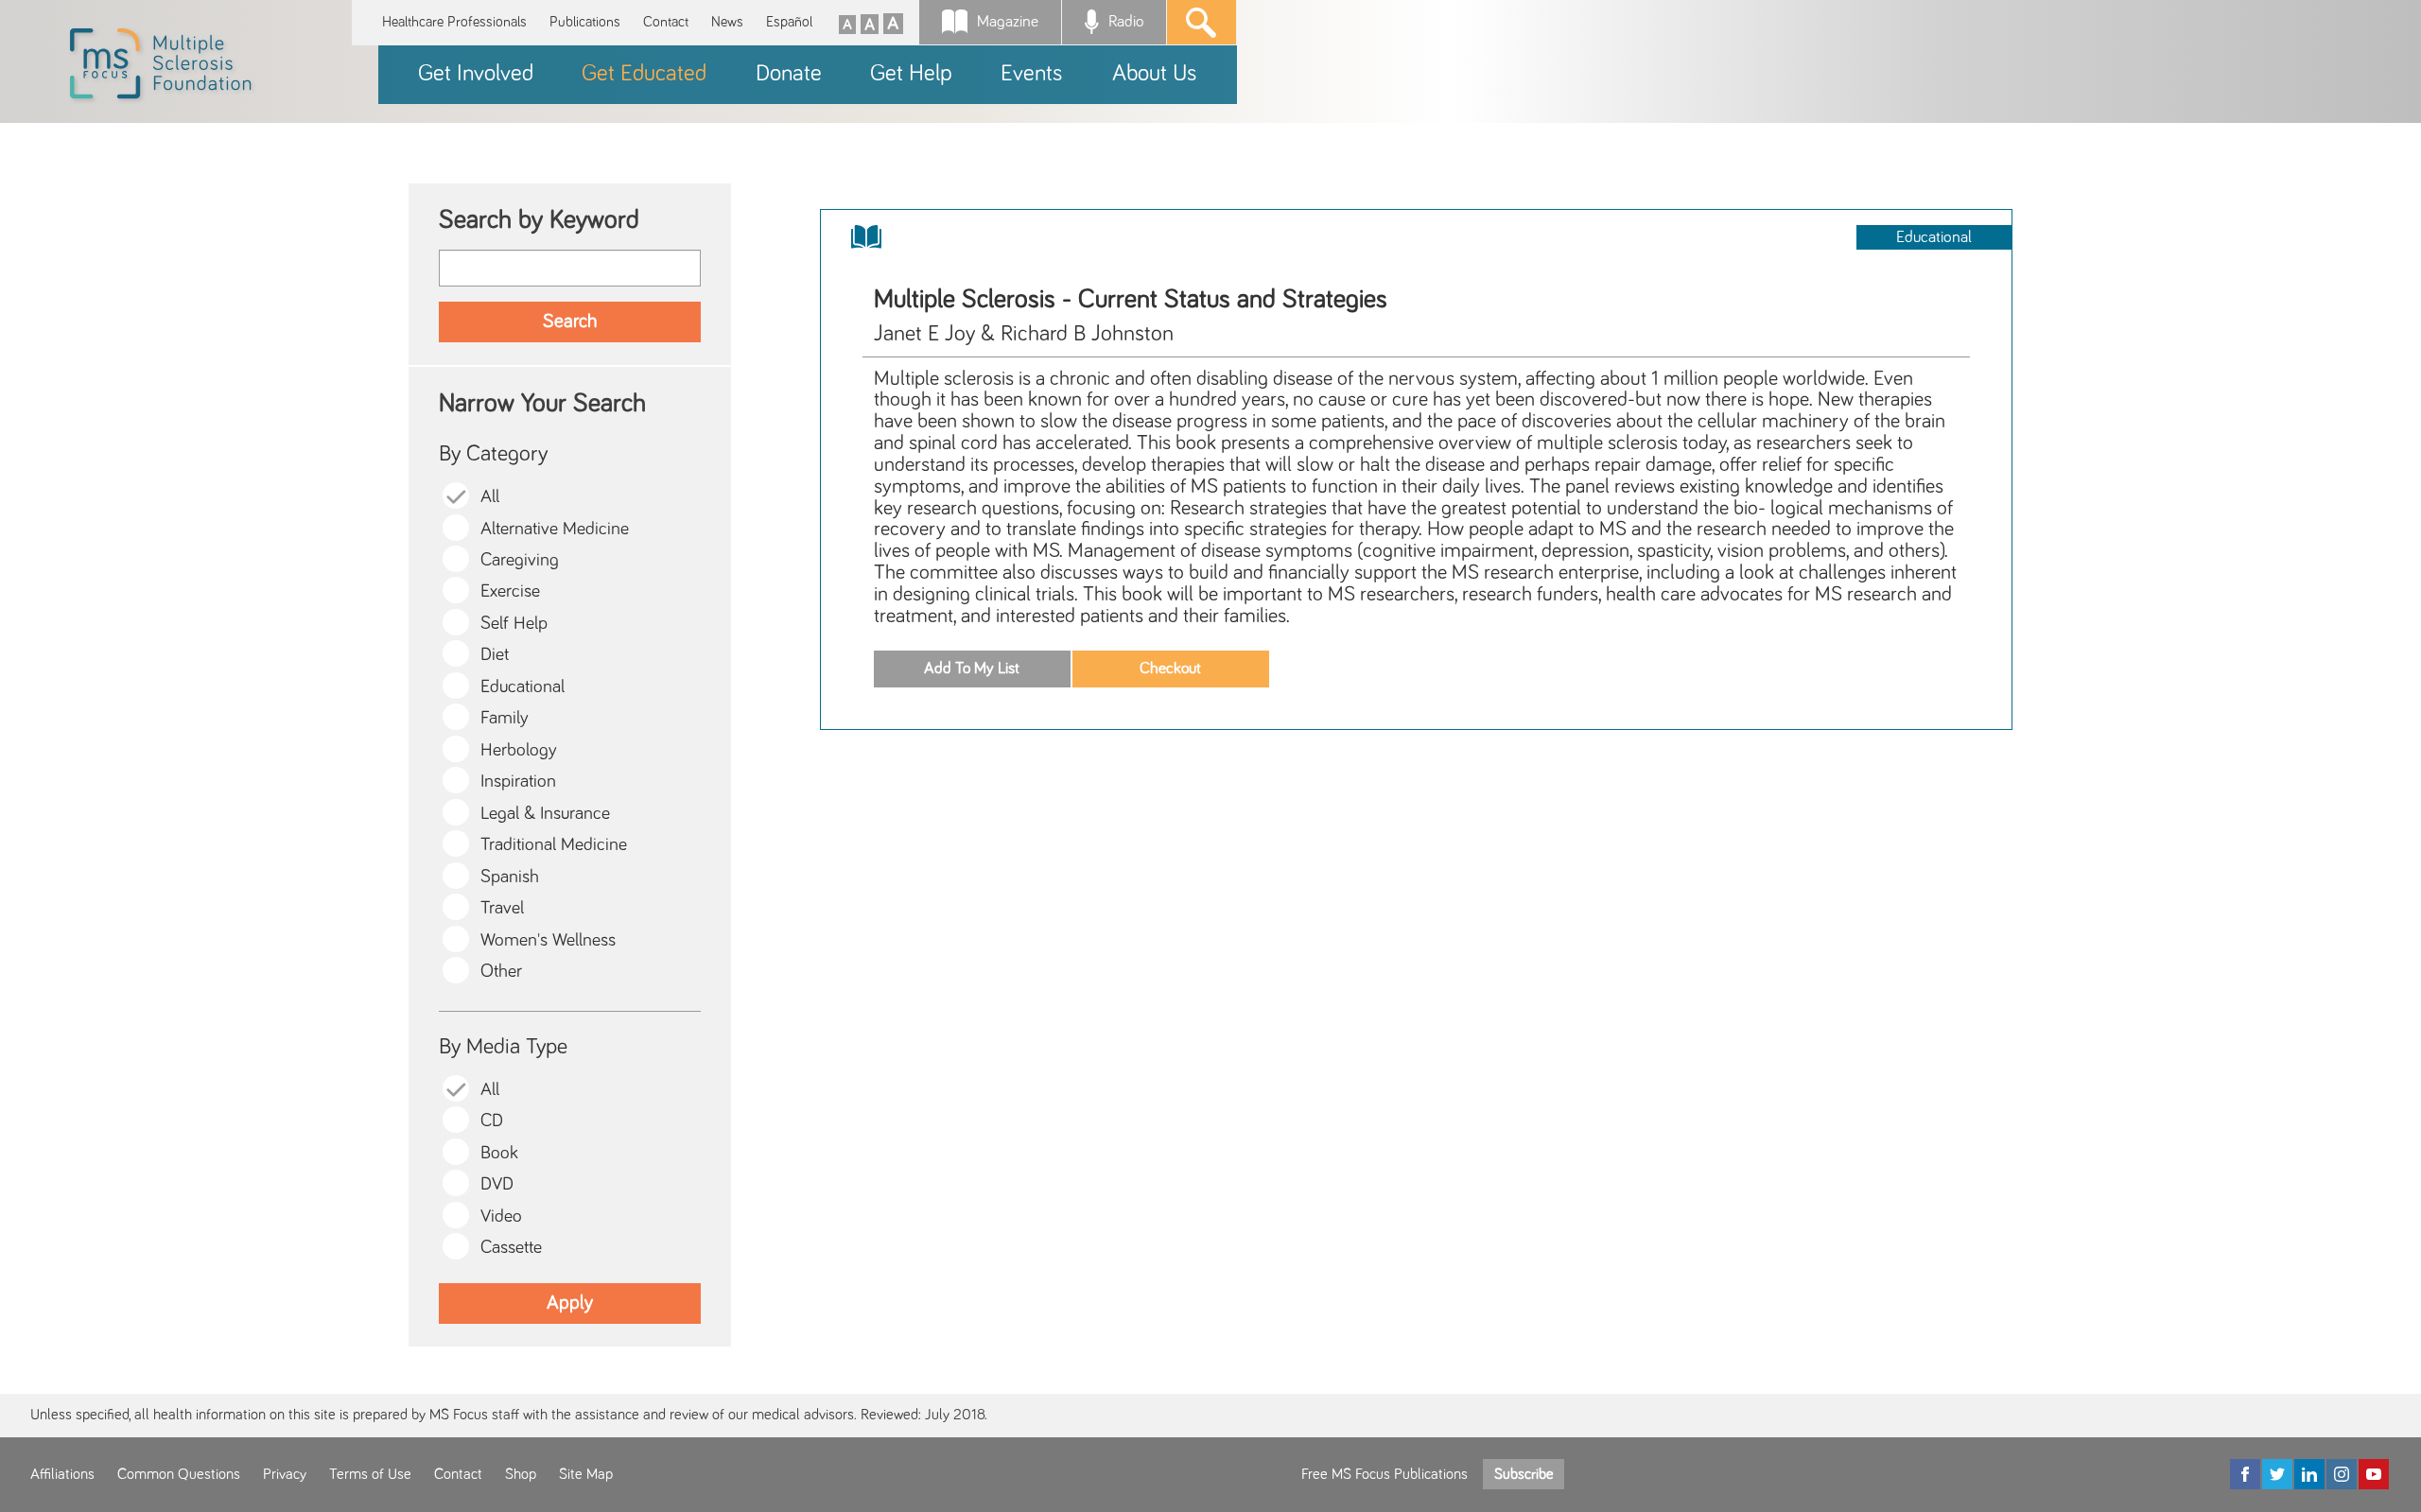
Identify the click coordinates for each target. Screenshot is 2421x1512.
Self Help (514, 624)
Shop (521, 1474)
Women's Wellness (548, 940)
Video (501, 1217)
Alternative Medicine (555, 529)
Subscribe (1524, 1474)
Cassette (511, 1248)
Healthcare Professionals (454, 22)
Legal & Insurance (545, 814)
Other (501, 972)
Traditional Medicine (554, 845)
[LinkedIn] (2309, 1474)
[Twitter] (2277, 1474)
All (490, 497)
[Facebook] (2245, 1474)
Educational (523, 687)
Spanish (510, 877)
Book (499, 1153)
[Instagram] (2342, 1474)
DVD (497, 1184)
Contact (666, 22)
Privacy (285, 1474)
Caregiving (520, 560)
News (727, 22)
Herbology (519, 750)
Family (505, 718)
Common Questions (179, 1474)
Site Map (586, 1474)
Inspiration (518, 782)
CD (492, 1121)
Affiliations (62, 1474)
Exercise (510, 591)
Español (789, 22)
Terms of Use (370, 1474)
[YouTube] (2374, 1474)
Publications (585, 22)
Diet (495, 655)
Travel (502, 908)
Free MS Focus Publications (1385, 1474)
